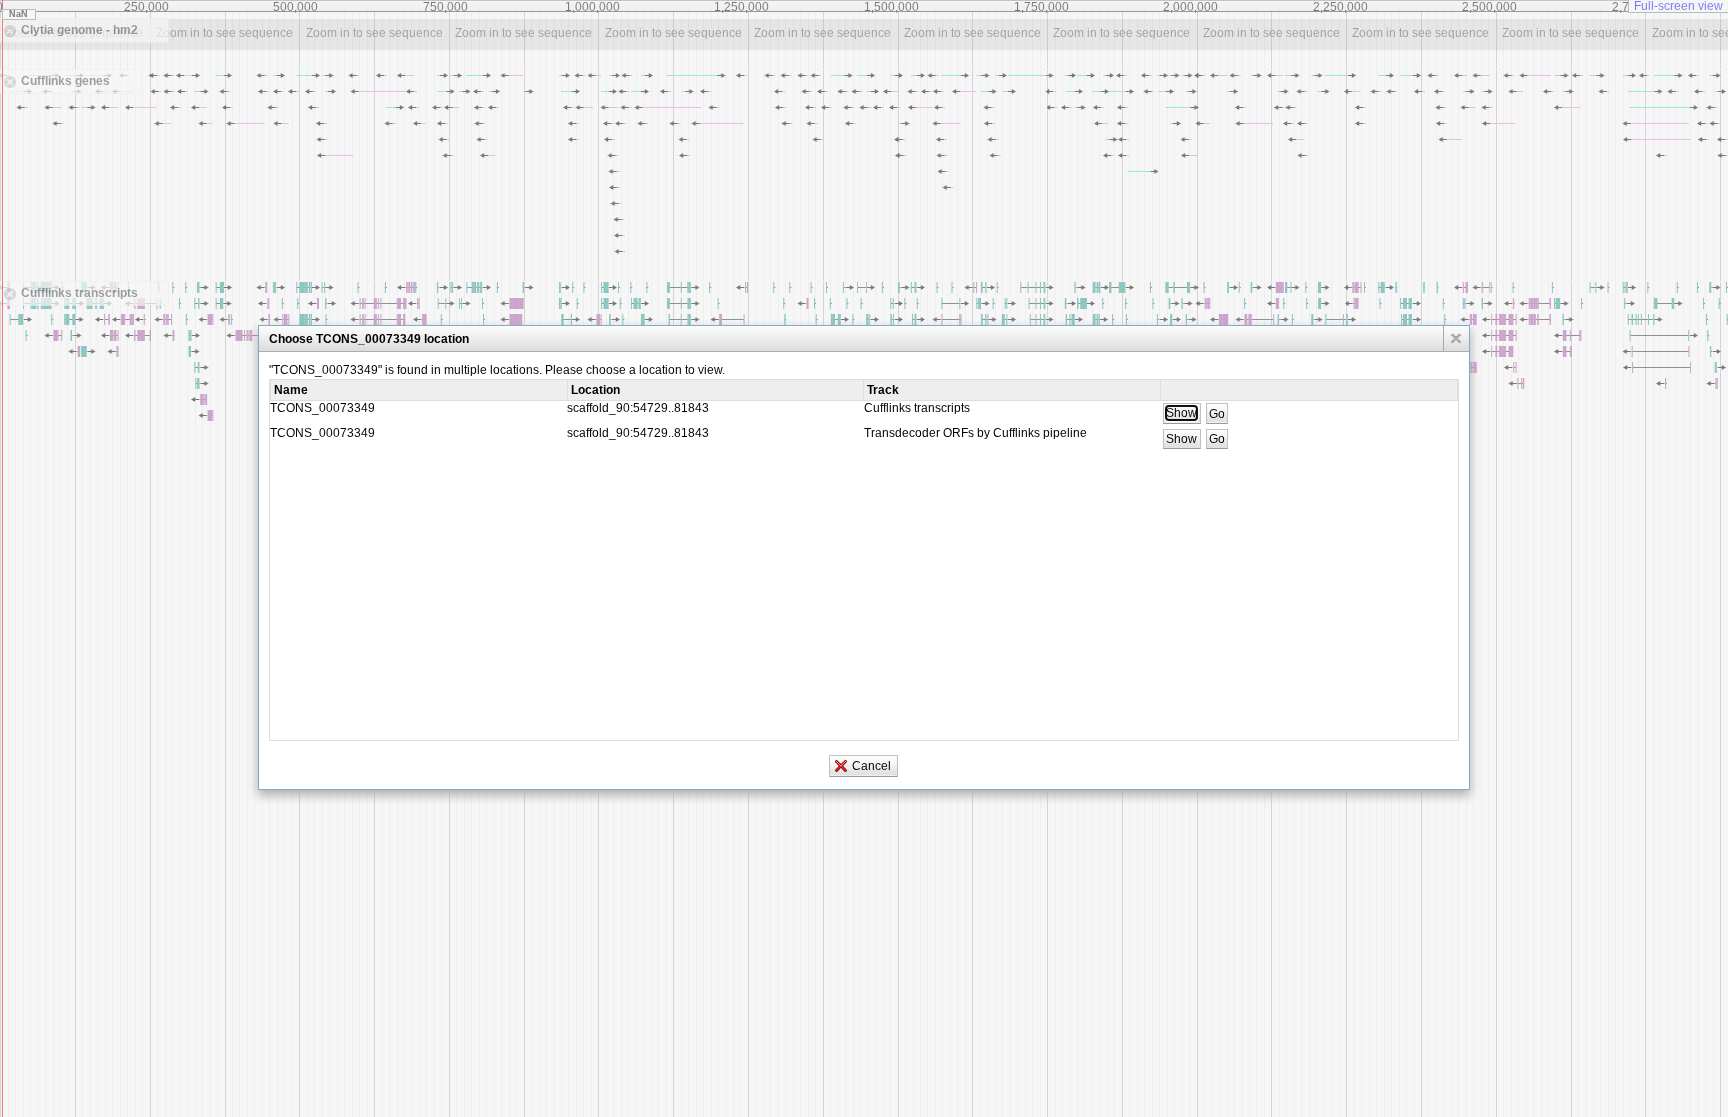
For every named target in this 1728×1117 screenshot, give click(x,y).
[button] (1456, 338)
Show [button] (1181, 413)
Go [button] (1217, 413)
